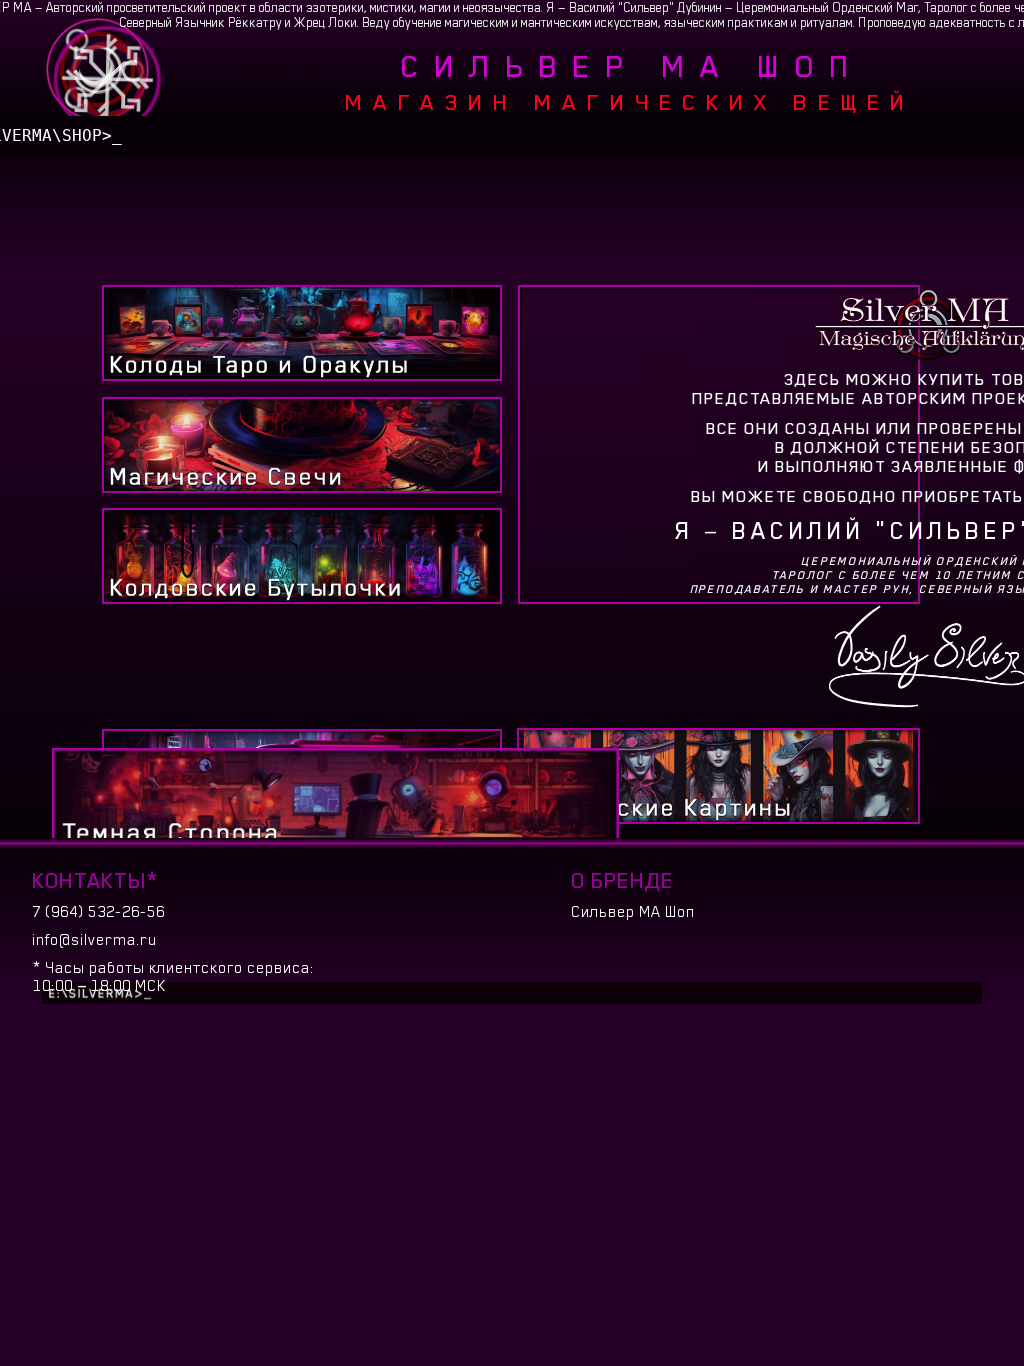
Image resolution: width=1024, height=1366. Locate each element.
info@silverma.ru (94, 940)
